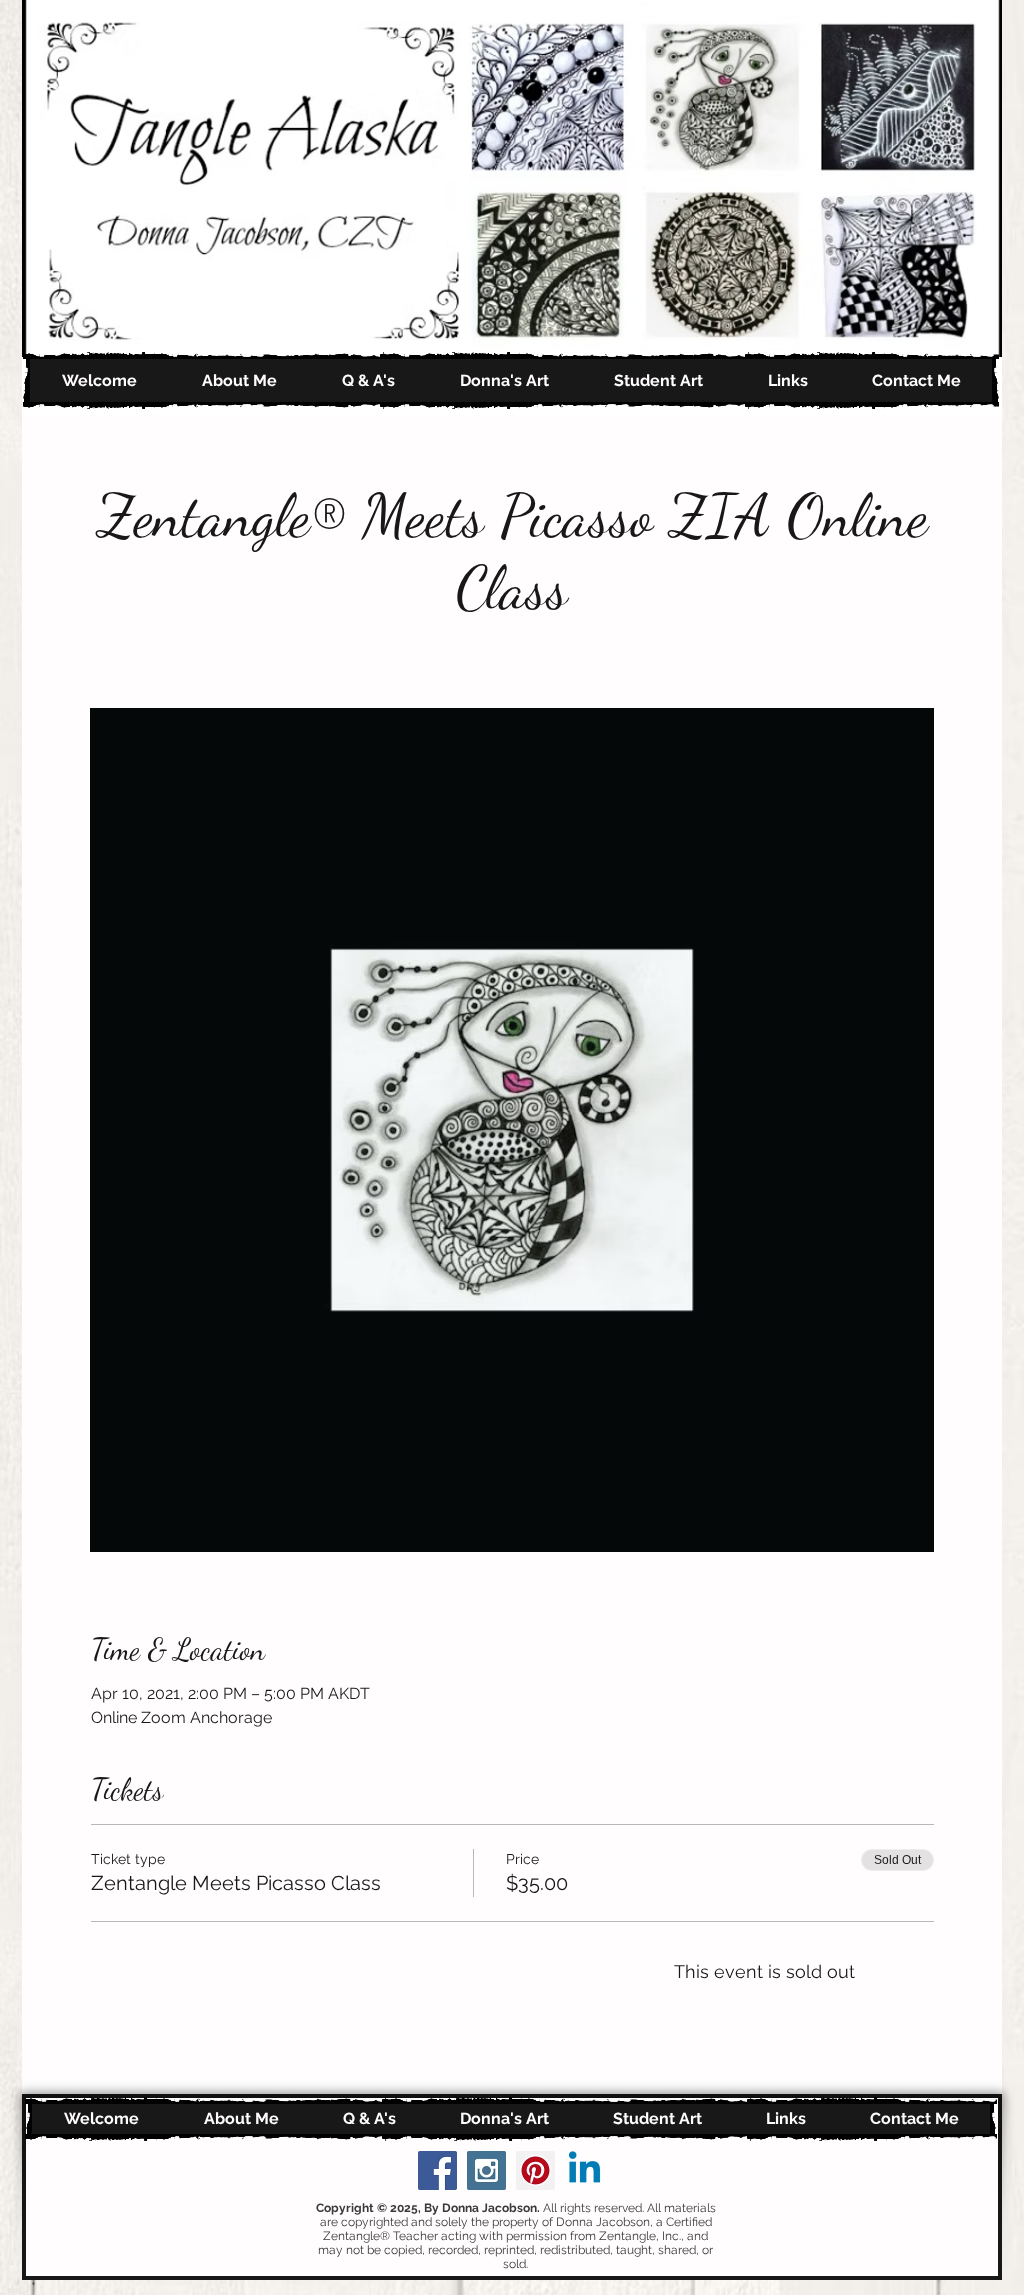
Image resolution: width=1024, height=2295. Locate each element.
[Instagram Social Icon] (486, 2170)
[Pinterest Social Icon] (535, 2170)
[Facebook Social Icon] (437, 2170)
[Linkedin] (584, 2170)
